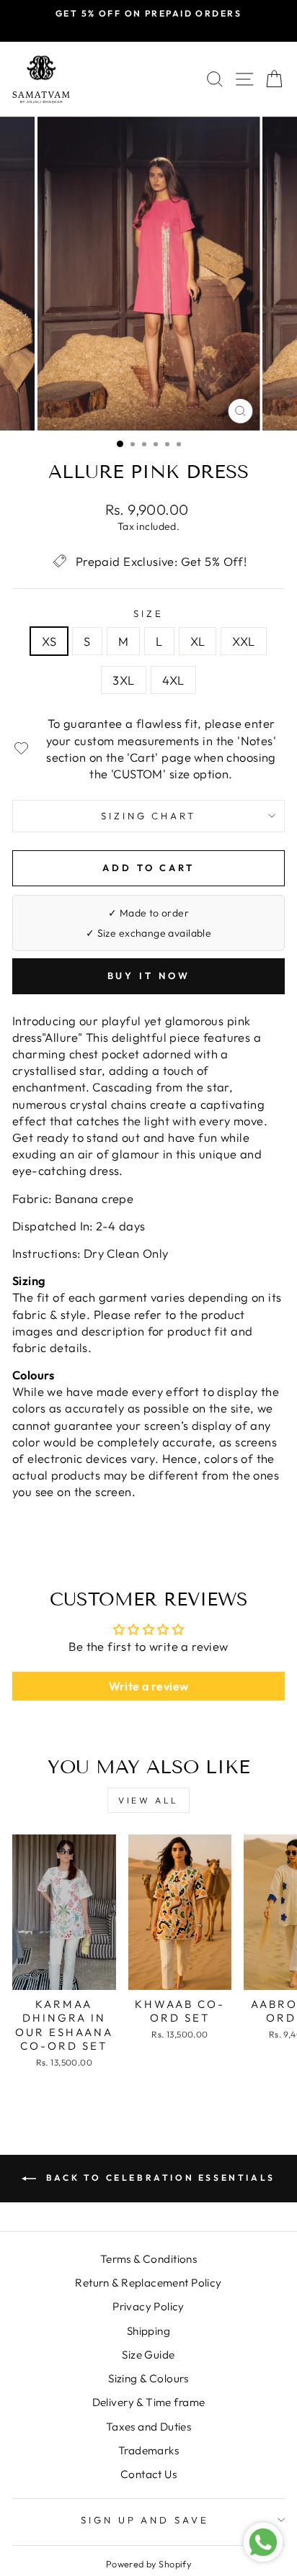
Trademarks (148, 2450)
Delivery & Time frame (149, 2402)
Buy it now (149, 976)
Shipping (148, 2331)
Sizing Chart (149, 816)
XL (198, 641)
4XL (173, 680)
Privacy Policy (148, 2306)
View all (148, 1800)
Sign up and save (145, 2520)
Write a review (149, 1686)
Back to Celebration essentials (159, 2178)
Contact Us (148, 2474)
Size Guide (148, 2355)
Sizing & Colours (148, 2378)
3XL (123, 680)
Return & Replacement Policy (148, 2283)
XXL (243, 641)
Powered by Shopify (148, 2564)
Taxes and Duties (149, 2427)
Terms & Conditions (148, 2259)
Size (148, 613)
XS (49, 641)
